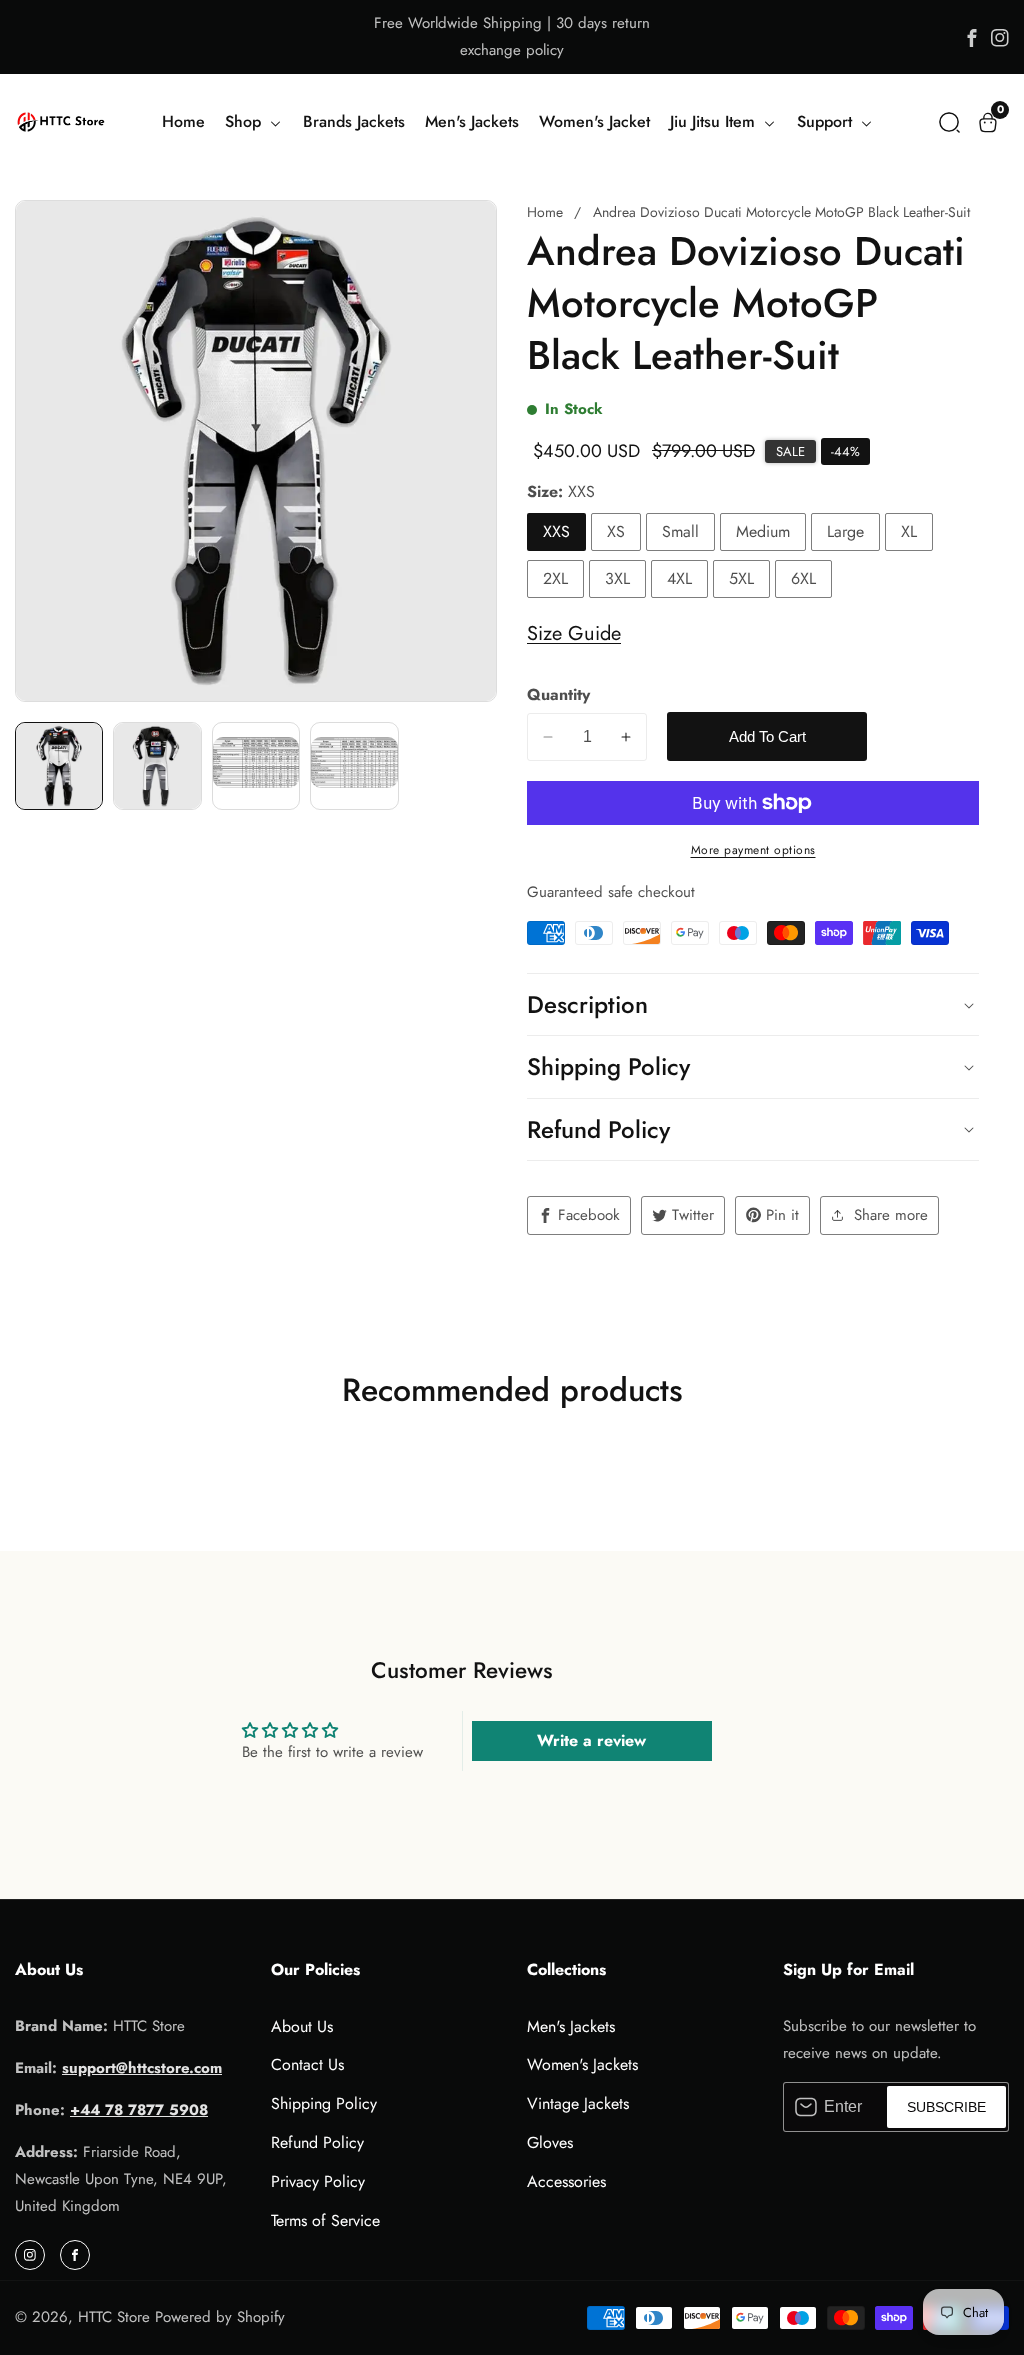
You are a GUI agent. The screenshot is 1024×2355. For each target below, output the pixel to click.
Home (183, 121)
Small (680, 531)
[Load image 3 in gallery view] (256, 766)
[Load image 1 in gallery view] (59, 766)
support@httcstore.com (142, 2068)
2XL (555, 578)
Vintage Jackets (578, 2103)
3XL (617, 578)
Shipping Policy (324, 2103)
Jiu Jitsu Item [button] (715, 121)
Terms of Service (325, 2220)
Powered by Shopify (220, 2317)
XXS (556, 531)
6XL (803, 578)
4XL (679, 578)
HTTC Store (114, 2317)
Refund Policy (317, 2142)
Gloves (550, 2142)
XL (909, 531)
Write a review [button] (591, 1740)
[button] (949, 122)
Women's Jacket (594, 121)
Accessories (566, 2181)
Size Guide (574, 633)
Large (845, 531)
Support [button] (827, 121)
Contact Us (307, 2064)
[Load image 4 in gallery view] (354, 766)
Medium (763, 531)
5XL (741, 578)
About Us (302, 2026)
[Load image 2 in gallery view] (157, 766)
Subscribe (946, 2107)
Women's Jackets (582, 2064)
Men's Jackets (472, 121)
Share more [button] (891, 1215)
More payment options (753, 850)
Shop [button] (245, 121)
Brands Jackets (354, 121)
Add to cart (767, 736)
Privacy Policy (318, 2181)
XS (616, 531)
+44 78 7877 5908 (139, 2110)
